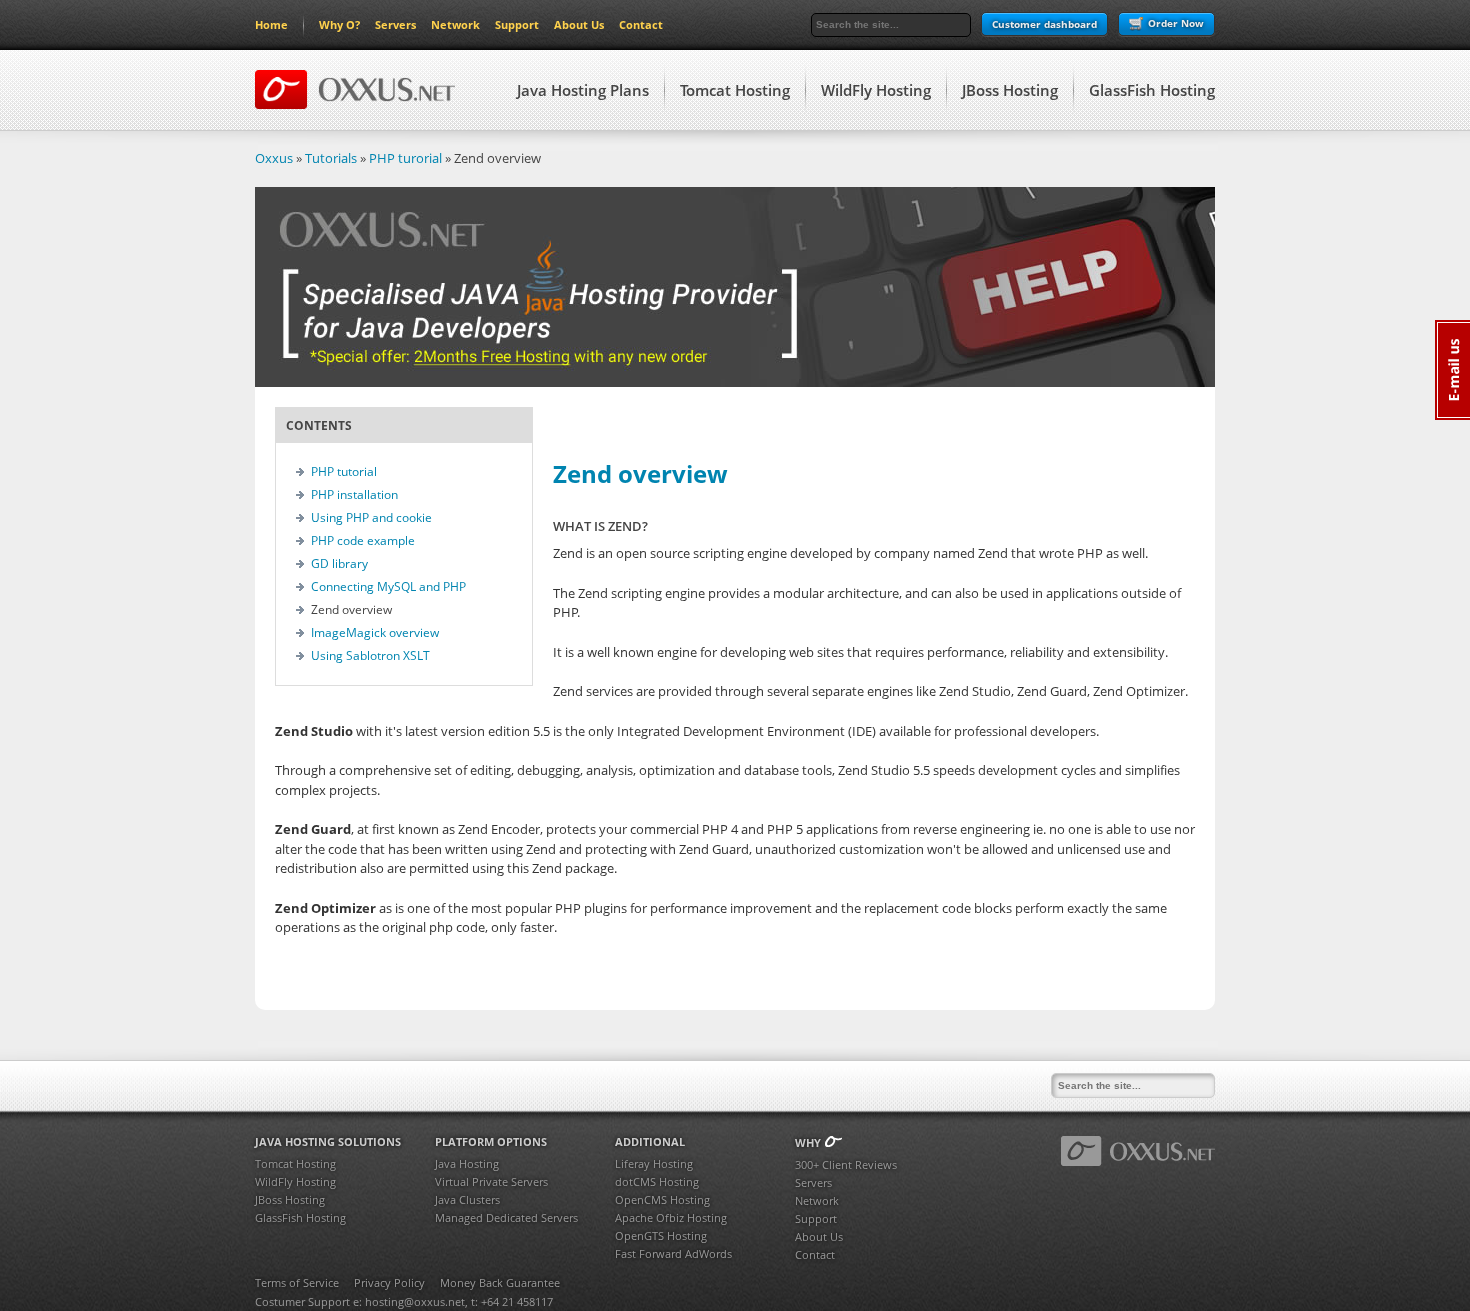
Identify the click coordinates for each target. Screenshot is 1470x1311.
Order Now (1176, 23)
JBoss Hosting (1010, 90)
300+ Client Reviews (846, 1164)
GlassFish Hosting (1152, 90)
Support (517, 24)
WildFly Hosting (876, 90)
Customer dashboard (1044, 24)
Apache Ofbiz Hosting (671, 1217)
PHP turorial (405, 158)
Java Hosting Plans (583, 90)
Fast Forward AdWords (673, 1253)
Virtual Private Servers (491, 1181)
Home (271, 24)
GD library (339, 563)
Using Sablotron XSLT (370, 655)
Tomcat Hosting (735, 90)
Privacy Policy (389, 1282)
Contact (641, 24)
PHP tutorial (344, 471)
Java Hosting (467, 1163)
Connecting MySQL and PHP (388, 586)
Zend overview (640, 473)
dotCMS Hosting (657, 1181)
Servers (395, 24)
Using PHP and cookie (371, 517)
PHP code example (363, 540)
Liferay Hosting (654, 1163)
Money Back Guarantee (500, 1282)
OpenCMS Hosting (662, 1199)
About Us (579, 24)
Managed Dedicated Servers (506, 1217)
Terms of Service (297, 1282)
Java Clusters (467, 1199)
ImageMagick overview (375, 632)
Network (455, 24)
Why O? (339, 24)
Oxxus (274, 158)
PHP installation (354, 494)
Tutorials (331, 158)
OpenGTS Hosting (661, 1235)
